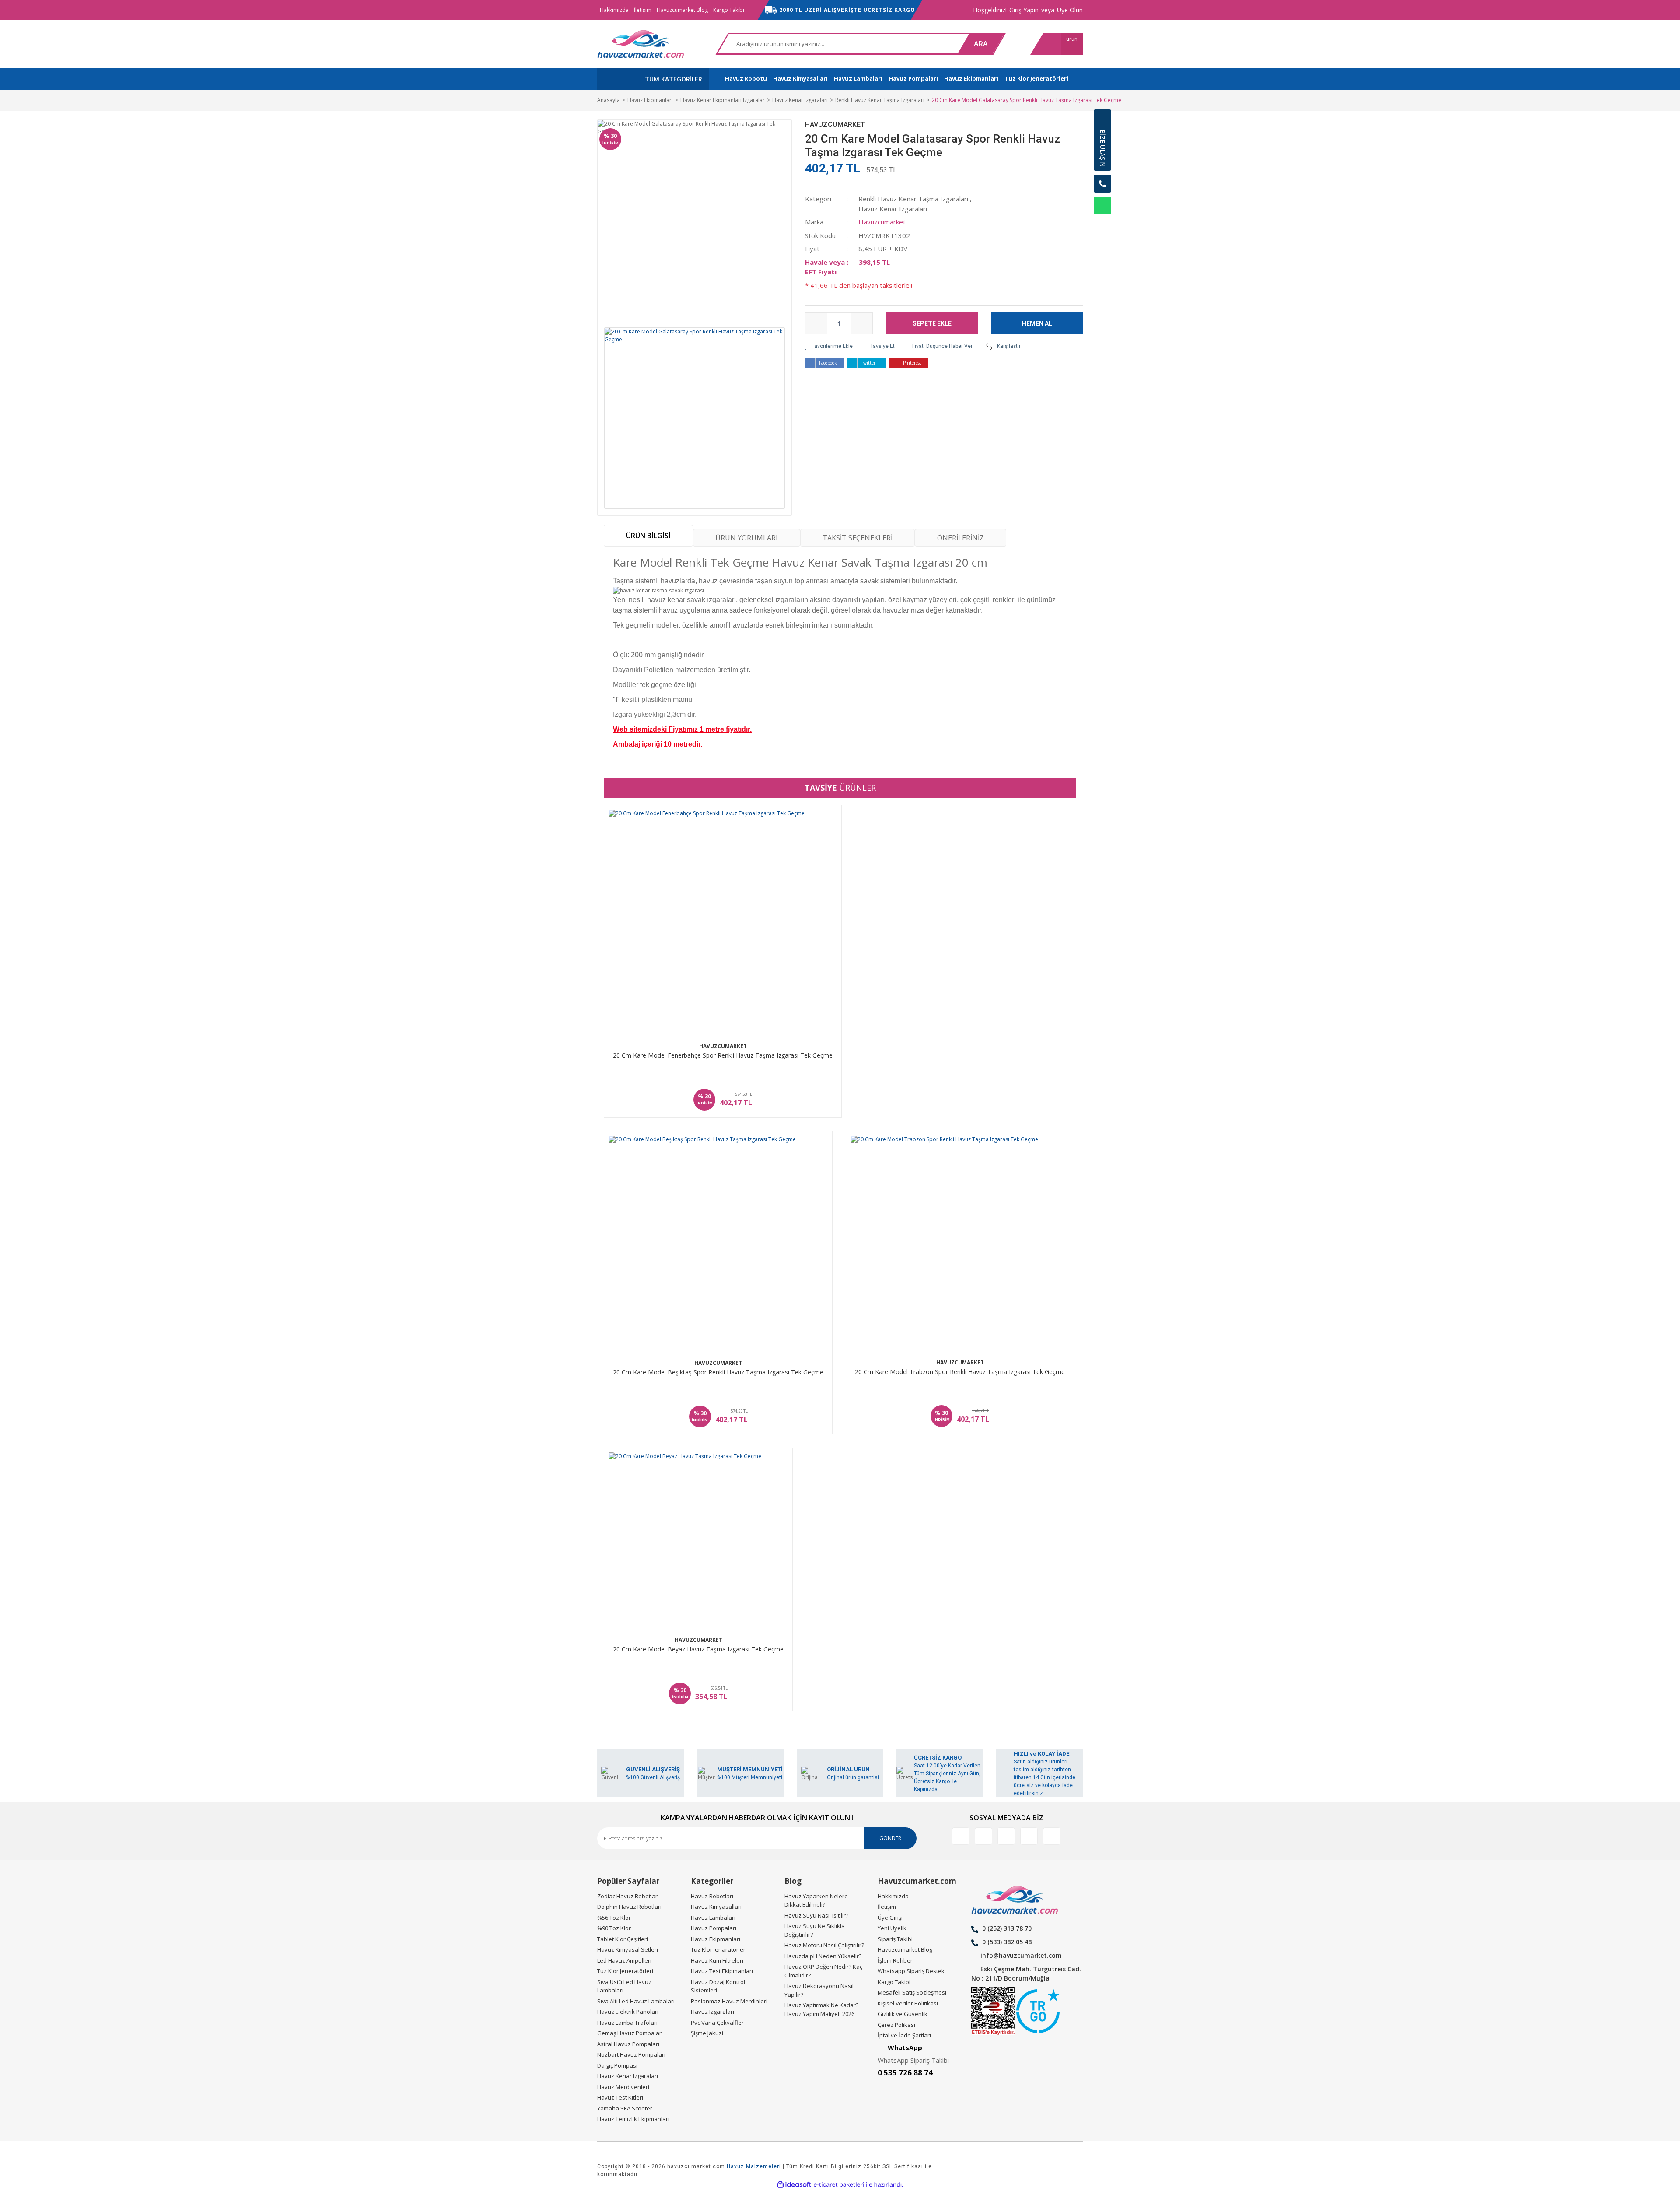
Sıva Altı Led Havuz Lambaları (636, 2001)
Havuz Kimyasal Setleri (628, 1949)
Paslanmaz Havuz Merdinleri (729, 2001)
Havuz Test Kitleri (620, 2097)
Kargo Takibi (729, 10)
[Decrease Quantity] (816, 323)
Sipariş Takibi (895, 1939)
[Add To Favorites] (829, 346)
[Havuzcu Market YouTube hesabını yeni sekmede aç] (1052, 1836)
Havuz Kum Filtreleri (717, 1960)
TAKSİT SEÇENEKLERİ (857, 538)
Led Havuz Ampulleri (624, 1960)
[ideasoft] (794, 2185)
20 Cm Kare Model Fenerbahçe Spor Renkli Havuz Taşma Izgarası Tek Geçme (723, 1055)
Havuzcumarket (835, 124)
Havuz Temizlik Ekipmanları (633, 2119)
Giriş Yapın (1024, 10)
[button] (1102, 228)
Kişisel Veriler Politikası (908, 2003)
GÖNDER (890, 1838)
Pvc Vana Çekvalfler (717, 2023)
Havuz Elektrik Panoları (628, 2012)
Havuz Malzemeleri (754, 2166)
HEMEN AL (1037, 323)
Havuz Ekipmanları (716, 1939)
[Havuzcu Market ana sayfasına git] (641, 44)
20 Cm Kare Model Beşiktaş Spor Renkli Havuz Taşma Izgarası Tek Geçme (718, 1372)
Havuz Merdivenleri (623, 2087)
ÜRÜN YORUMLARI (747, 538)
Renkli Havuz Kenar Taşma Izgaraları (913, 199)
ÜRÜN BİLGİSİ (648, 536)
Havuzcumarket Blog (682, 10)
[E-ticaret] (839, 2185)
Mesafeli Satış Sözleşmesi (912, 1992)
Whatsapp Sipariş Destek (911, 1971)
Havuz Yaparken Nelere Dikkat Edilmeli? (816, 1900)
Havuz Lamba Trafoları (627, 2023)
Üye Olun (1070, 10)
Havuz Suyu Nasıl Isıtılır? (816, 1915)
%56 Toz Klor (614, 1918)
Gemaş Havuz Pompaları (630, 2033)
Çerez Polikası (896, 2025)
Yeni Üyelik (892, 1928)
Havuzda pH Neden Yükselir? (823, 1956)
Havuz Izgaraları (712, 2012)
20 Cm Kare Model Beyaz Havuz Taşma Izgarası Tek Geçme (698, 1649)
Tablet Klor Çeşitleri (623, 1939)
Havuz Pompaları (714, 1928)
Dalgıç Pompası (617, 2065)
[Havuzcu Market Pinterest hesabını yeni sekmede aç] (1029, 1836)
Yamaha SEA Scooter (625, 2108)
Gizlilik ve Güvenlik (903, 2014)
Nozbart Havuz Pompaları (631, 2054)
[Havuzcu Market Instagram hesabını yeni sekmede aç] (1006, 1836)
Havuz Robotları (712, 1896)
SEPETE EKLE (932, 323)
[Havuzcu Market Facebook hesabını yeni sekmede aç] (961, 1836)
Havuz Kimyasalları (716, 1907)
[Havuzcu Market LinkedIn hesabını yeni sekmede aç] (983, 1836)
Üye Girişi (890, 1918)
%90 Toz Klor (614, 1928)
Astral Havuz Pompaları (628, 2044)
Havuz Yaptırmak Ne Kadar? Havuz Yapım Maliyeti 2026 (821, 2009)
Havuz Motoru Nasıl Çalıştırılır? (824, 1945)
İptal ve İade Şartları (904, 2035)
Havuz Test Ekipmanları (722, 1971)
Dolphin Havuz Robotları (629, 1907)
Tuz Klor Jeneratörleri (625, 1971)
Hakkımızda (614, 10)
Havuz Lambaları (713, 1918)
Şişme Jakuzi (707, 2033)
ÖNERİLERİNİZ (961, 538)
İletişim (643, 10)
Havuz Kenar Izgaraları (893, 209)
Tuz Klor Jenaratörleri (719, 1949)
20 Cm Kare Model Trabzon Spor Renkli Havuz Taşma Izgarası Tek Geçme (960, 1372)
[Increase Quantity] (861, 323)
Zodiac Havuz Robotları (628, 1896)
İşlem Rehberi (896, 1960)
